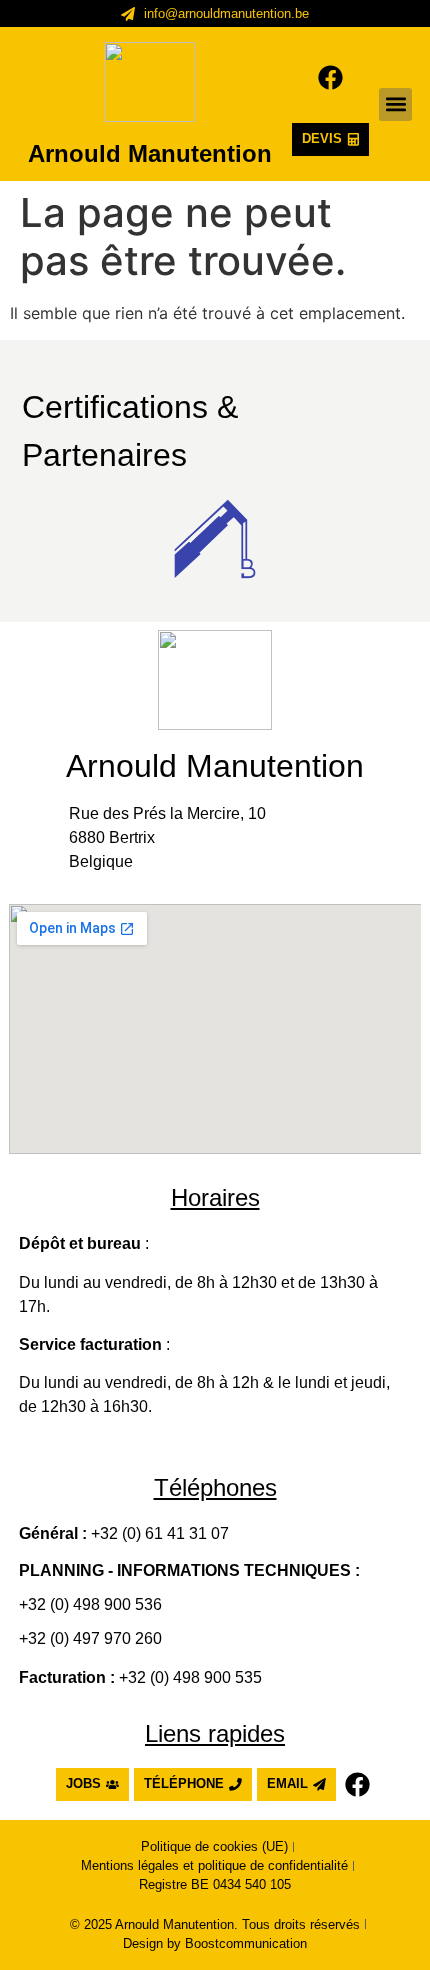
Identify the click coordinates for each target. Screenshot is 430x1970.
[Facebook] (330, 78)
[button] (395, 104)
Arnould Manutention (150, 153)
